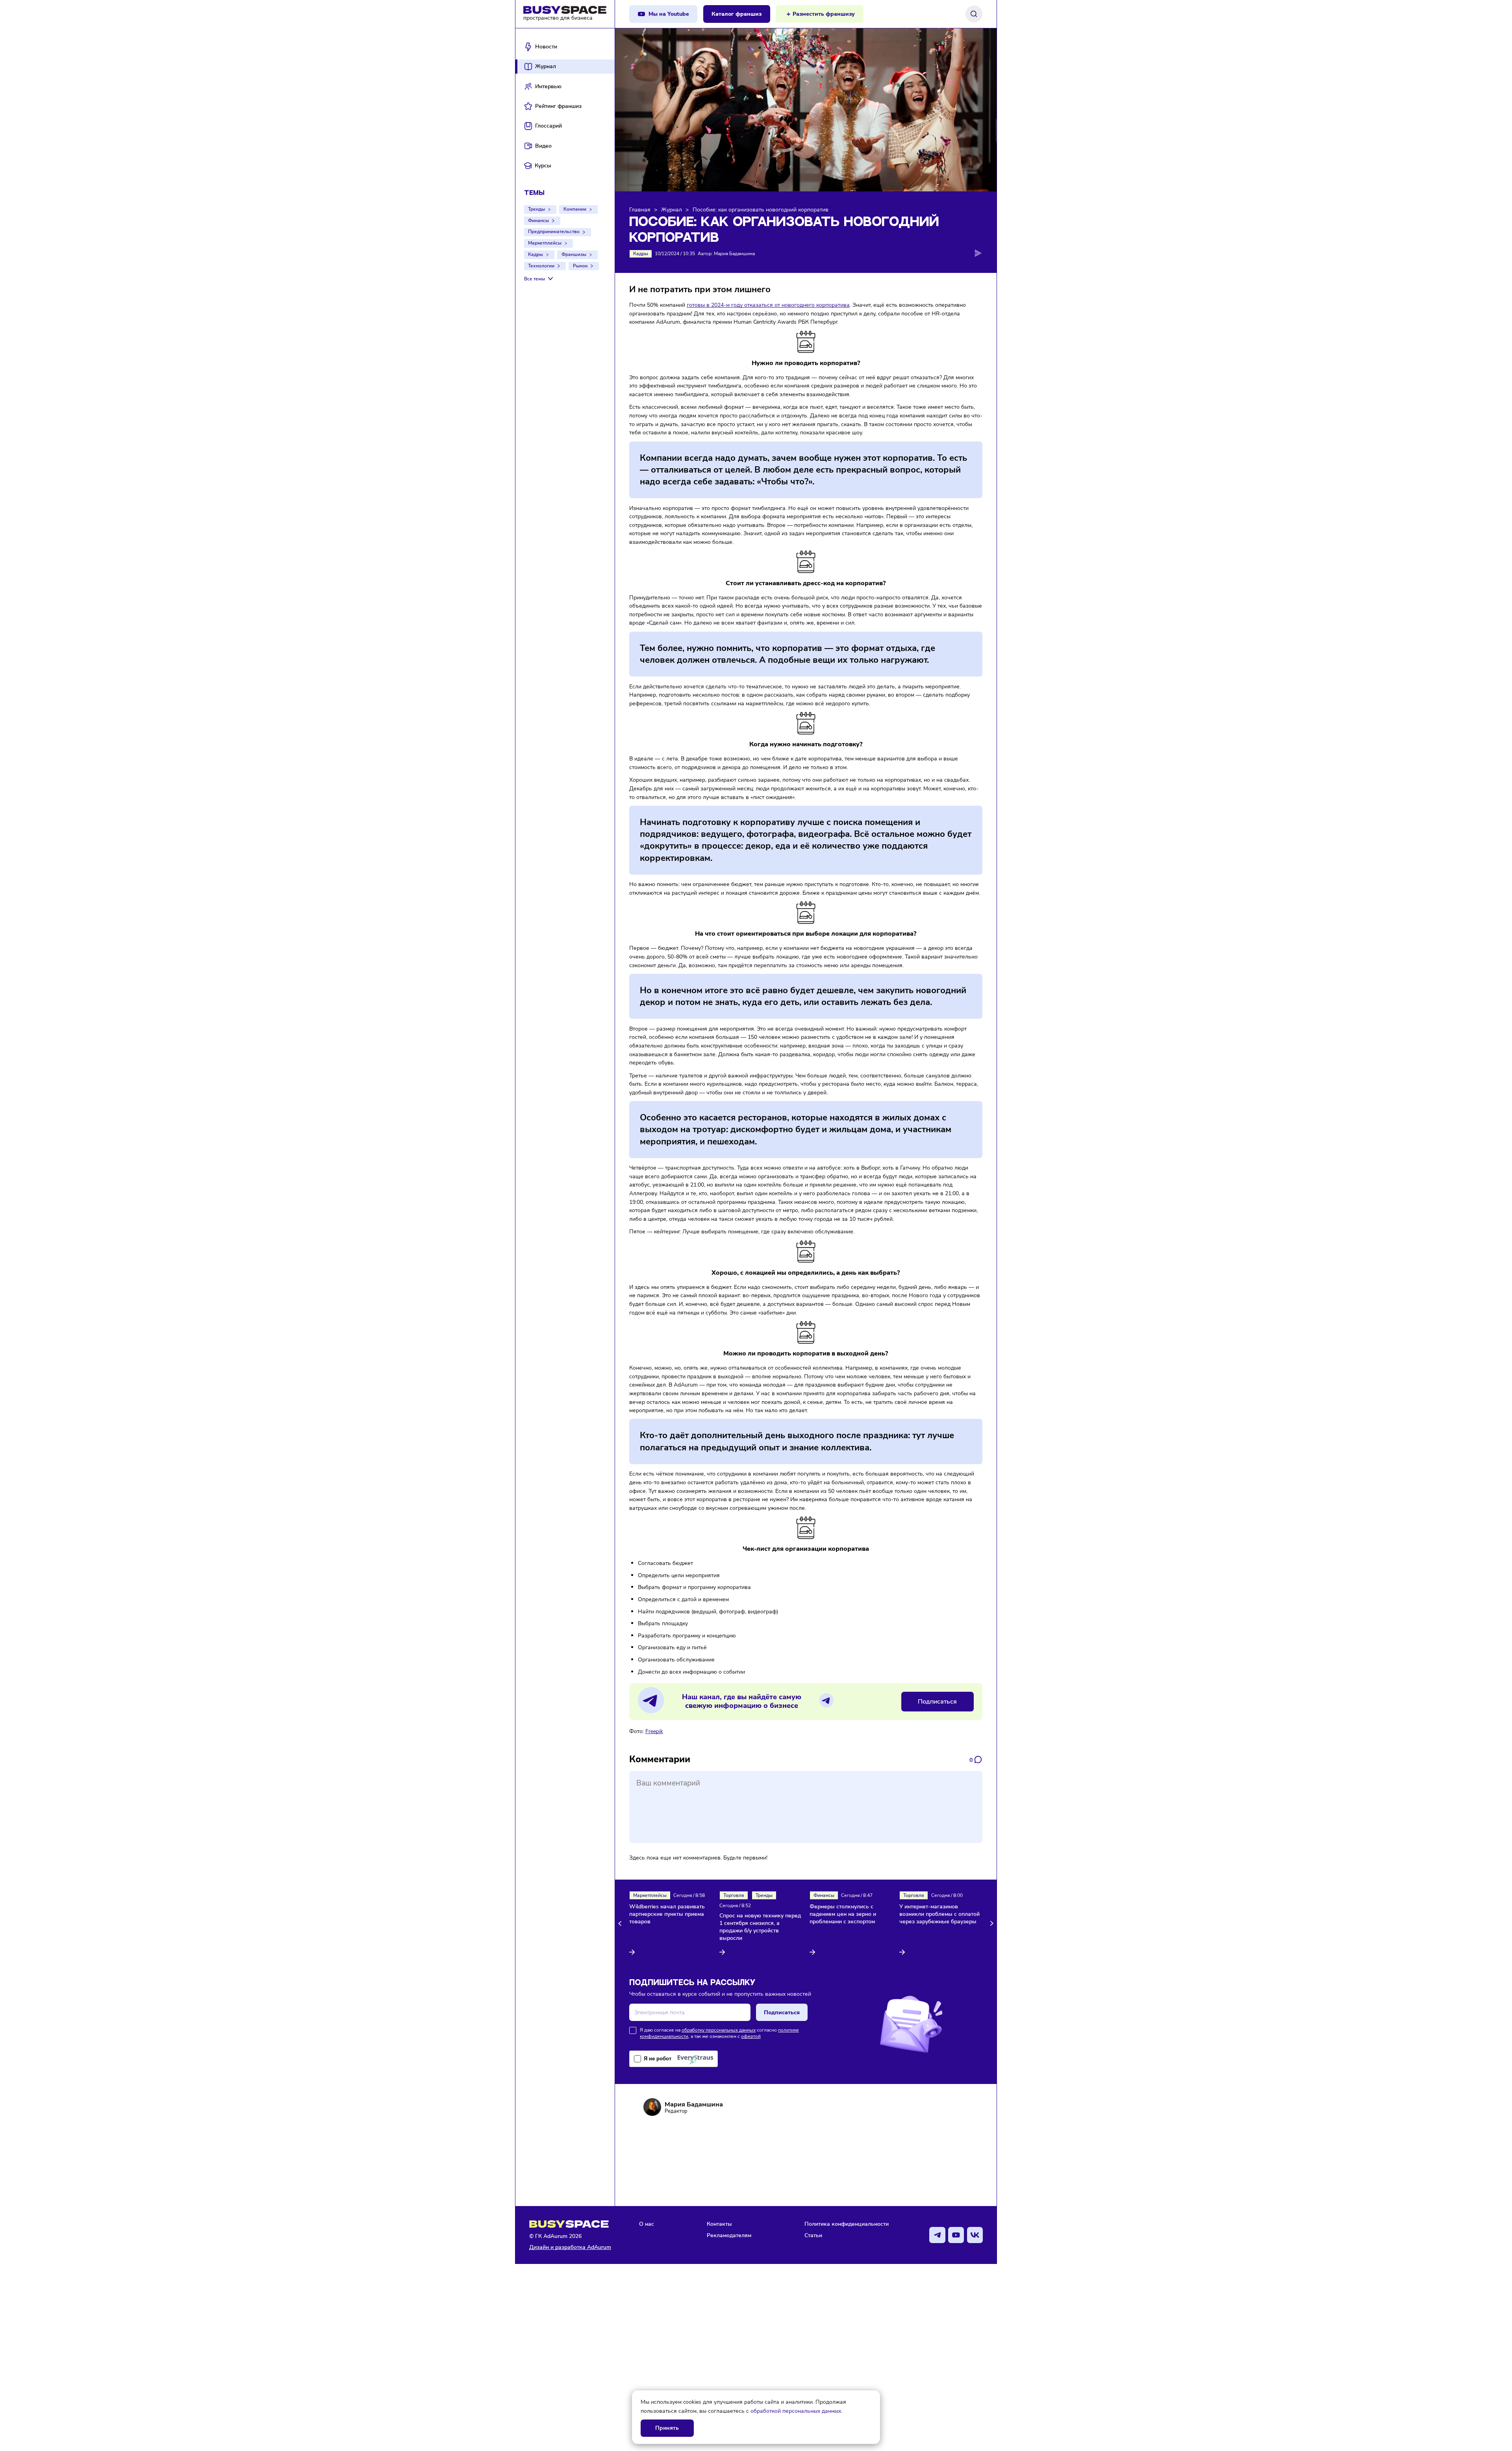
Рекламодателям (729, 2235)
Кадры (535, 254)
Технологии (541, 266)
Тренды (536, 209)
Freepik (654, 1731)
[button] (621, 1924)
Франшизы (574, 254)
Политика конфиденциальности (847, 2224)
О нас (647, 2224)
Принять (667, 2428)
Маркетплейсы (545, 243)
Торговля (734, 1895)
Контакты (719, 2224)
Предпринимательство (554, 232)
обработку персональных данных (719, 2030)
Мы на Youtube (669, 14)
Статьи (813, 2235)
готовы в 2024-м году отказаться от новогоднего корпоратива (768, 305)
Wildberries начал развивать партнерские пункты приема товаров (667, 1914)
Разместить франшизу (824, 14)
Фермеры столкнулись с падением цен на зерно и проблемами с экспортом (843, 1914)
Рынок (580, 266)
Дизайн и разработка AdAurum (570, 2247)
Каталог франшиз (737, 14)
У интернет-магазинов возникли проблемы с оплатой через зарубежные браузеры (939, 1914)
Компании (575, 209)
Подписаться (937, 1702)
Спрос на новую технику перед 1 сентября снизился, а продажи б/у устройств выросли (760, 1927)
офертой (751, 2036)
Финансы (538, 221)
